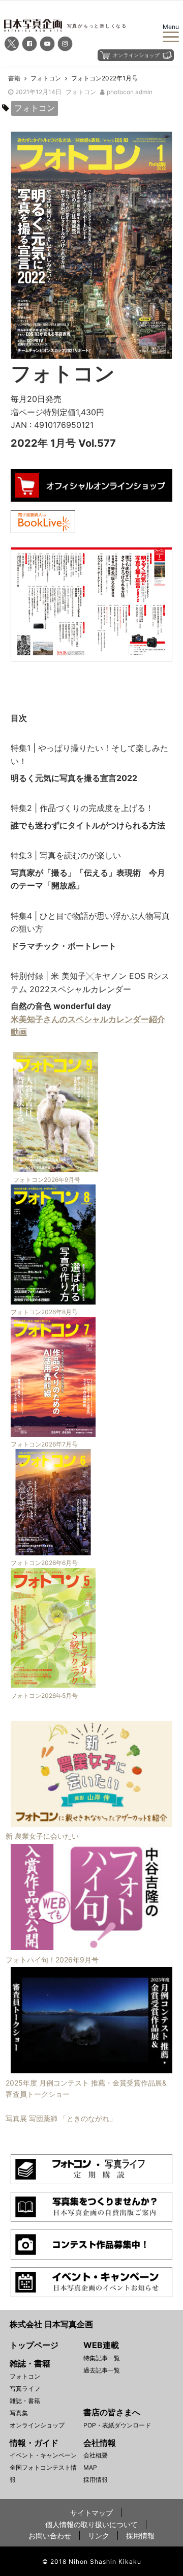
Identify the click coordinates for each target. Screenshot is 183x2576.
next (157, 603)
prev (26, 603)
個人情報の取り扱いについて (91, 2524)
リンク (99, 2536)
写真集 (19, 2413)
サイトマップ (91, 2513)
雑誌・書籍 (25, 2401)
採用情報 (96, 2480)
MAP (90, 2467)
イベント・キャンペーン (43, 2455)
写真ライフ (25, 2389)
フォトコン (81, 92)
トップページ (34, 2345)
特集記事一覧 (102, 2358)
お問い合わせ (50, 2536)
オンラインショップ (37, 2425)
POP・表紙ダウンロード (117, 2425)
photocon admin (130, 92)
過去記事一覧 (102, 2370)
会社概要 (96, 2455)
